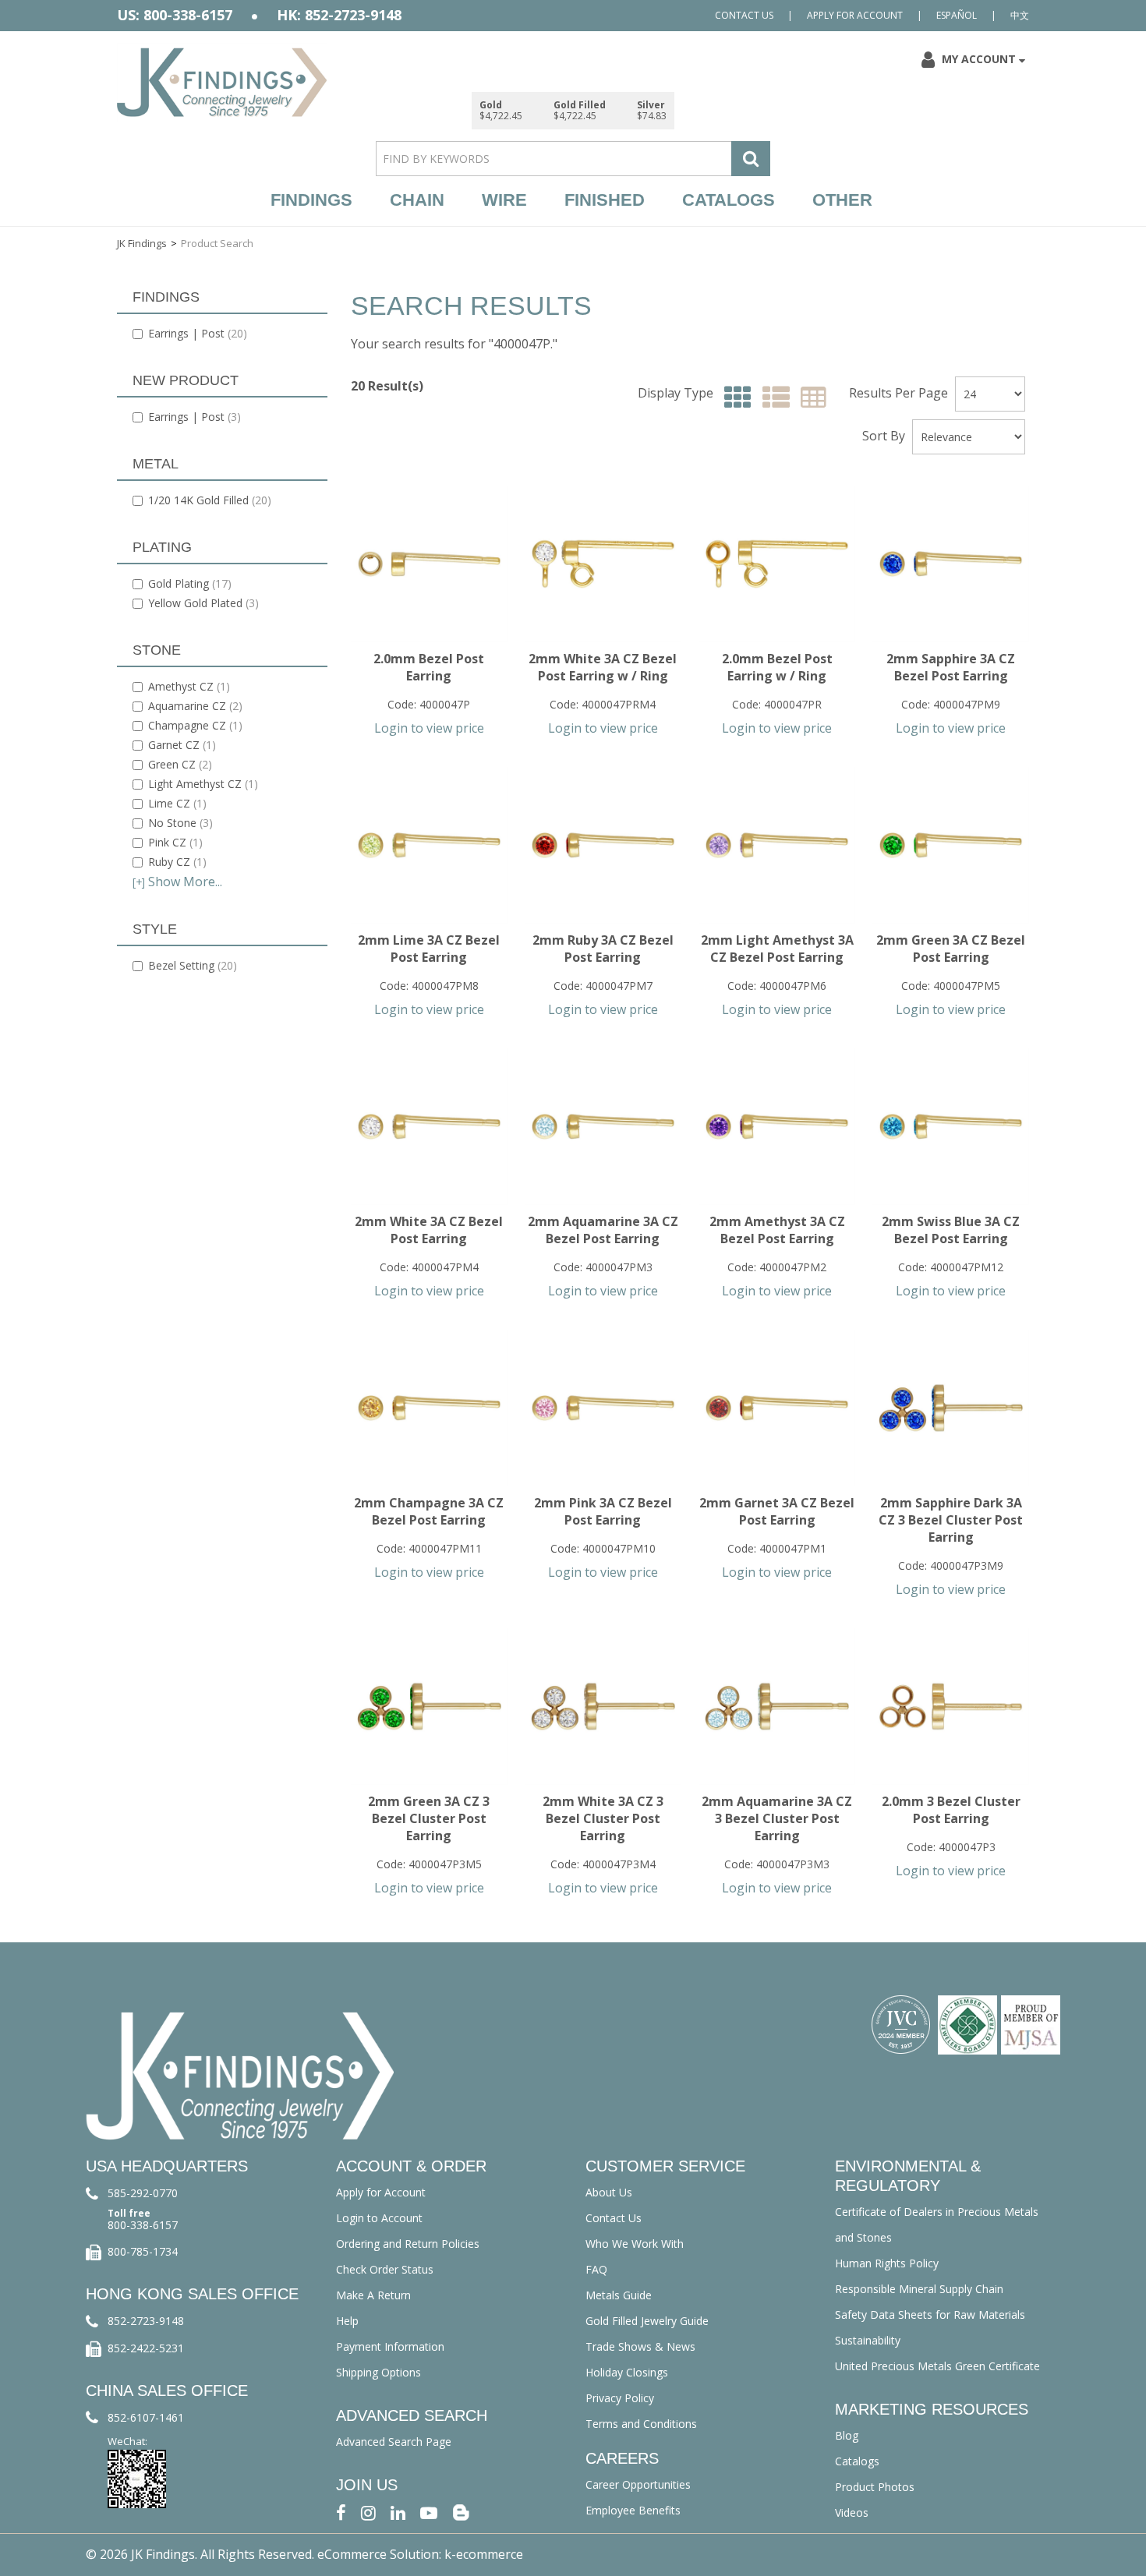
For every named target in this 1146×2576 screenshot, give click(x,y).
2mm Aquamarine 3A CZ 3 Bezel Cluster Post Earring (777, 1818)
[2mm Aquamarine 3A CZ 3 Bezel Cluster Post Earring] (777, 1707)
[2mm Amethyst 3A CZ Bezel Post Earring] (777, 1127)
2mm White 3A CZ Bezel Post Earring (429, 1230)
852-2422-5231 (146, 2348)
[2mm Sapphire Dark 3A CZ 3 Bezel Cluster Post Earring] (951, 1408)
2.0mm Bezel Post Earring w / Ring (777, 667)
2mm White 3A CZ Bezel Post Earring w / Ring (603, 667)
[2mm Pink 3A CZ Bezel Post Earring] (603, 1408)
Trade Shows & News (640, 2346)
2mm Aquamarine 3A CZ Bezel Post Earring (603, 1230)
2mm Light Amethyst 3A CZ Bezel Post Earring (777, 949)
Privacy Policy (620, 2398)
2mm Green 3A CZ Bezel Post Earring (951, 949)
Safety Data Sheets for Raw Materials (930, 2315)
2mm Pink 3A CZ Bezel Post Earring (603, 1511)
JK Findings (142, 243)
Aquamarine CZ (195, 706)
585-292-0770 (143, 2193)
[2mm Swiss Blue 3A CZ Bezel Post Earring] (951, 1127)
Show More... (177, 882)
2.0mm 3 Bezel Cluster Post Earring (951, 1810)
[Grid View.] (734, 398)
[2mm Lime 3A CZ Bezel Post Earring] (429, 845)
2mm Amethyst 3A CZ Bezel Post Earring (777, 1230)
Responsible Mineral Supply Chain (919, 2289)
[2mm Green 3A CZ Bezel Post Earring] (951, 845)
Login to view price (429, 728)
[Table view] (810, 398)
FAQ (596, 2269)
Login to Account (379, 2218)
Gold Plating (190, 583)
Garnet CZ (182, 745)
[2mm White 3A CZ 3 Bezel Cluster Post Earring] (603, 1707)
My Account (979, 59)
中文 (1020, 15)
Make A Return (373, 2295)
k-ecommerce (484, 2554)
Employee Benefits (633, 2510)
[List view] (772, 398)
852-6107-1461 (146, 2417)
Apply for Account (855, 15)
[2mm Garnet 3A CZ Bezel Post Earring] (777, 1408)
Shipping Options (378, 2372)
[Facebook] (341, 2511)
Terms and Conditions (641, 2424)
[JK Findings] (222, 82)
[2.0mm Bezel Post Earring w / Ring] (777, 564)
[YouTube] (429, 2511)
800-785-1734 (143, 2251)
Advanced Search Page (394, 2442)
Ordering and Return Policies (408, 2244)
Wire (504, 200)
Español (957, 15)
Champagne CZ (195, 725)
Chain (417, 200)
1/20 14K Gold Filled (210, 500)
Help (347, 2321)
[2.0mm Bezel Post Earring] (429, 564)
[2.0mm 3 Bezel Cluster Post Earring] (951, 1707)
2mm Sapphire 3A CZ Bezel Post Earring (951, 667)
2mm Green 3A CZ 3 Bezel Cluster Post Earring (429, 1818)
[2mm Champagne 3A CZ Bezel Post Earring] (429, 1408)
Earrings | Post (198, 333)
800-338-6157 (143, 2225)
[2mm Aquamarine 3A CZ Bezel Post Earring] (603, 1127)
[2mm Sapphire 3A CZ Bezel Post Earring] (951, 564)
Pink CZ (175, 842)
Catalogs (729, 200)
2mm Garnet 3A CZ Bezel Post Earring (777, 1511)
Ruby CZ (177, 862)
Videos (852, 2512)
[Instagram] (368, 2511)
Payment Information (390, 2346)
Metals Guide (619, 2295)
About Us (609, 2192)
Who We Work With (635, 2244)
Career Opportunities (638, 2484)
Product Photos (875, 2487)
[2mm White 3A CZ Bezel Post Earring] (429, 1127)
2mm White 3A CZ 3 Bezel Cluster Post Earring (603, 1818)
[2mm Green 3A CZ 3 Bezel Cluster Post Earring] (429, 1707)
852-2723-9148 (146, 2321)
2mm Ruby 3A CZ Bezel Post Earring (603, 949)
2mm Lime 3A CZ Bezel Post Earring (429, 949)
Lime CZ (177, 803)
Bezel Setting (193, 965)
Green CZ (180, 764)
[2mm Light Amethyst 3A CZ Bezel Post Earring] (777, 845)
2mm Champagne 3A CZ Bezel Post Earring (429, 1511)
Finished (605, 200)
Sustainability (868, 2340)
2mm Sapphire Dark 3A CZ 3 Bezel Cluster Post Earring (951, 1520)
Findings (311, 200)
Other (842, 200)
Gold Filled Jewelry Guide (647, 2321)
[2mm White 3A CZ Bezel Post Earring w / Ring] (603, 564)
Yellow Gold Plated (203, 603)
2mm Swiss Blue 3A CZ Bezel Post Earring (951, 1230)
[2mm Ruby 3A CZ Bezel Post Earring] (603, 845)
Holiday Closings (627, 2372)
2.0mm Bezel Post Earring (429, 667)
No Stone (180, 823)
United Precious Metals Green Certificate (937, 2366)
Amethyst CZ (189, 686)
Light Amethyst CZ (203, 784)
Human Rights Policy (887, 2263)
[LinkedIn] (398, 2511)
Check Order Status (385, 2269)
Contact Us (744, 15)
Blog (847, 2435)
